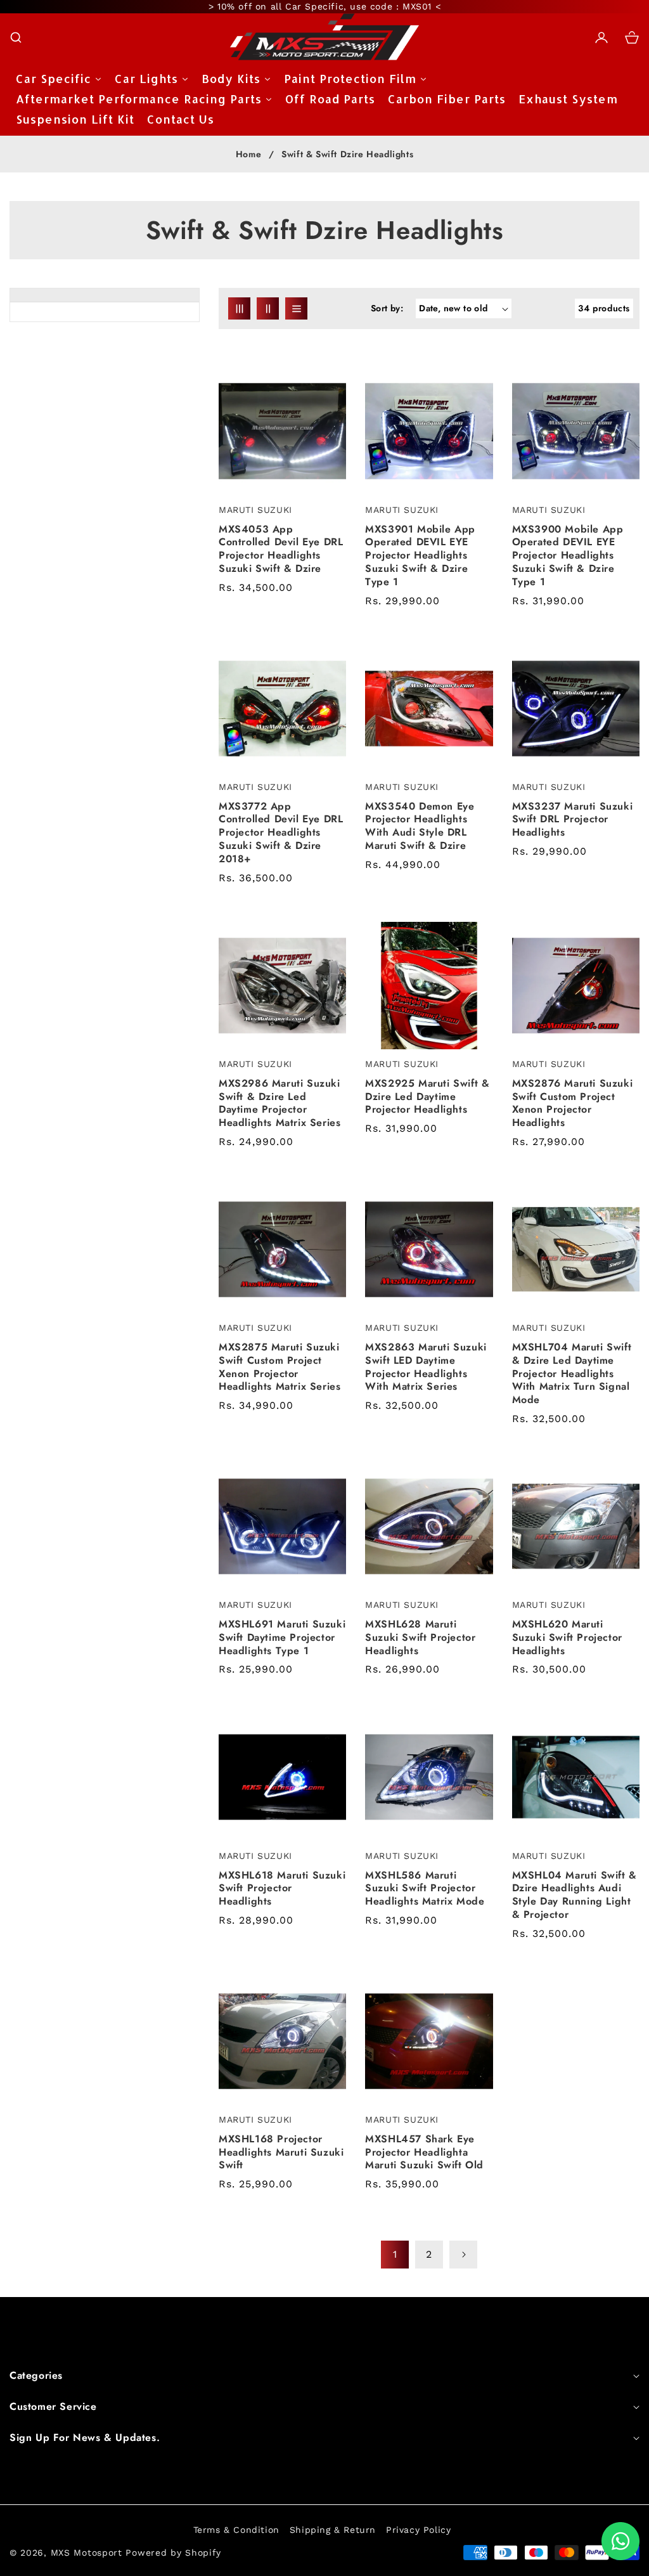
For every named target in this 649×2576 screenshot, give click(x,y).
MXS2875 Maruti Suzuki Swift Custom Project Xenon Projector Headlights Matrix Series (280, 1367)
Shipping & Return (333, 2530)
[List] (296, 308)
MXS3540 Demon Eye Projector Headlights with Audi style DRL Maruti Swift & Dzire (420, 826)
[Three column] (239, 308)
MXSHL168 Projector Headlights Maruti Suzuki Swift (281, 2152)
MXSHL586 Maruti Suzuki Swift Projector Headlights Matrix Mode (425, 1889)
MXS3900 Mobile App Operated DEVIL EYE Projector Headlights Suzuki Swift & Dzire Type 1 (568, 556)
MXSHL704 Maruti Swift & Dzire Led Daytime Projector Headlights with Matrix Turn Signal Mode (572, 1374)
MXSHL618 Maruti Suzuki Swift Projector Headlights (282, 1889)
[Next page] (463, 2255)
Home (248, 155)
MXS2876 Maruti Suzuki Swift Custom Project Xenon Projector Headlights (573, 1104)
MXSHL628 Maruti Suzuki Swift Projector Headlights (420, 1638)
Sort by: (387, 308)
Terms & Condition (236, 2530)
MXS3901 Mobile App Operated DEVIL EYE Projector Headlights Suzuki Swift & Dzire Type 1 (420, 556)
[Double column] (268, 308)
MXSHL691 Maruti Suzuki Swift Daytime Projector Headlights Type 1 (282, 1638)
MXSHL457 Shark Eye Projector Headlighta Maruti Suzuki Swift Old (424, 2152)
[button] (16, 37)
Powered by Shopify (173, 2553)
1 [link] (395, 2254)
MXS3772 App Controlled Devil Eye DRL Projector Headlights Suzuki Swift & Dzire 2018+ (281, 833)
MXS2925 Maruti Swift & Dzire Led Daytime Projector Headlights (427, 1097)
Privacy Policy (418, 2530)
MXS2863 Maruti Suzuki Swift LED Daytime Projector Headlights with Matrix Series (426, 1367)
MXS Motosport (87, 2553)
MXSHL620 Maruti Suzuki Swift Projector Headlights (567, 1638)
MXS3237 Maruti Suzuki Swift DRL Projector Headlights (573, 820)
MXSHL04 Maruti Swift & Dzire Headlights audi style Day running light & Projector (575, 1895)
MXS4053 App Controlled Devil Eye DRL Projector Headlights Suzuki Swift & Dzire (281, 549)
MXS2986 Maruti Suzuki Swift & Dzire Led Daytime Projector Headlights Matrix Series (280, 1104)
